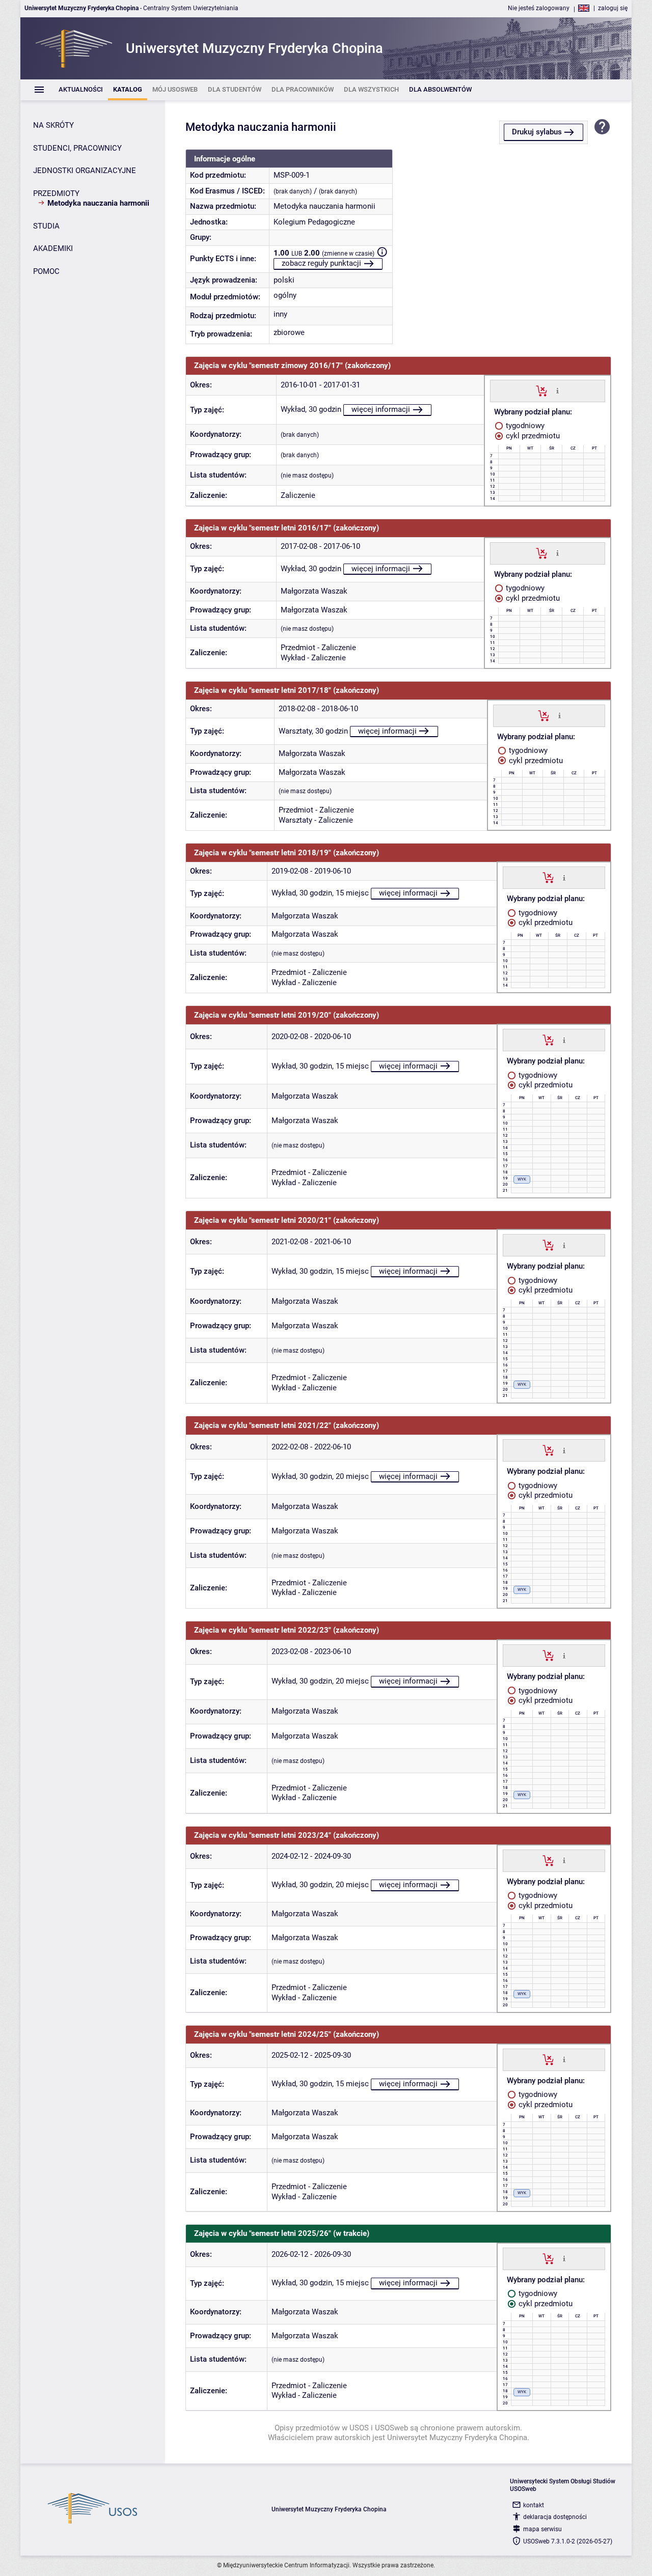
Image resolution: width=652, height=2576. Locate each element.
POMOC (46, 271)
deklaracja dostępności (555, 2517)
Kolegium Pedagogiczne (314, 222)
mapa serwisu (542, 2529)
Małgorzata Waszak (314, 591)
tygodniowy (524, 426)
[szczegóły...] (558, 390)
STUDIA (46, 226)
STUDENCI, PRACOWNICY (77, 148)
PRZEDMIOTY (56, 193)
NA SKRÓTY (53, 125)
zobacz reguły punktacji (321, 263)
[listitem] (81, 90)
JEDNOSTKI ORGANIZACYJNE (85, 171)
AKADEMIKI (53, 248)
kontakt (534, 2505)
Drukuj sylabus (537, 132)
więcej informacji (381, 409)
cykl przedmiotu (532, 436)
